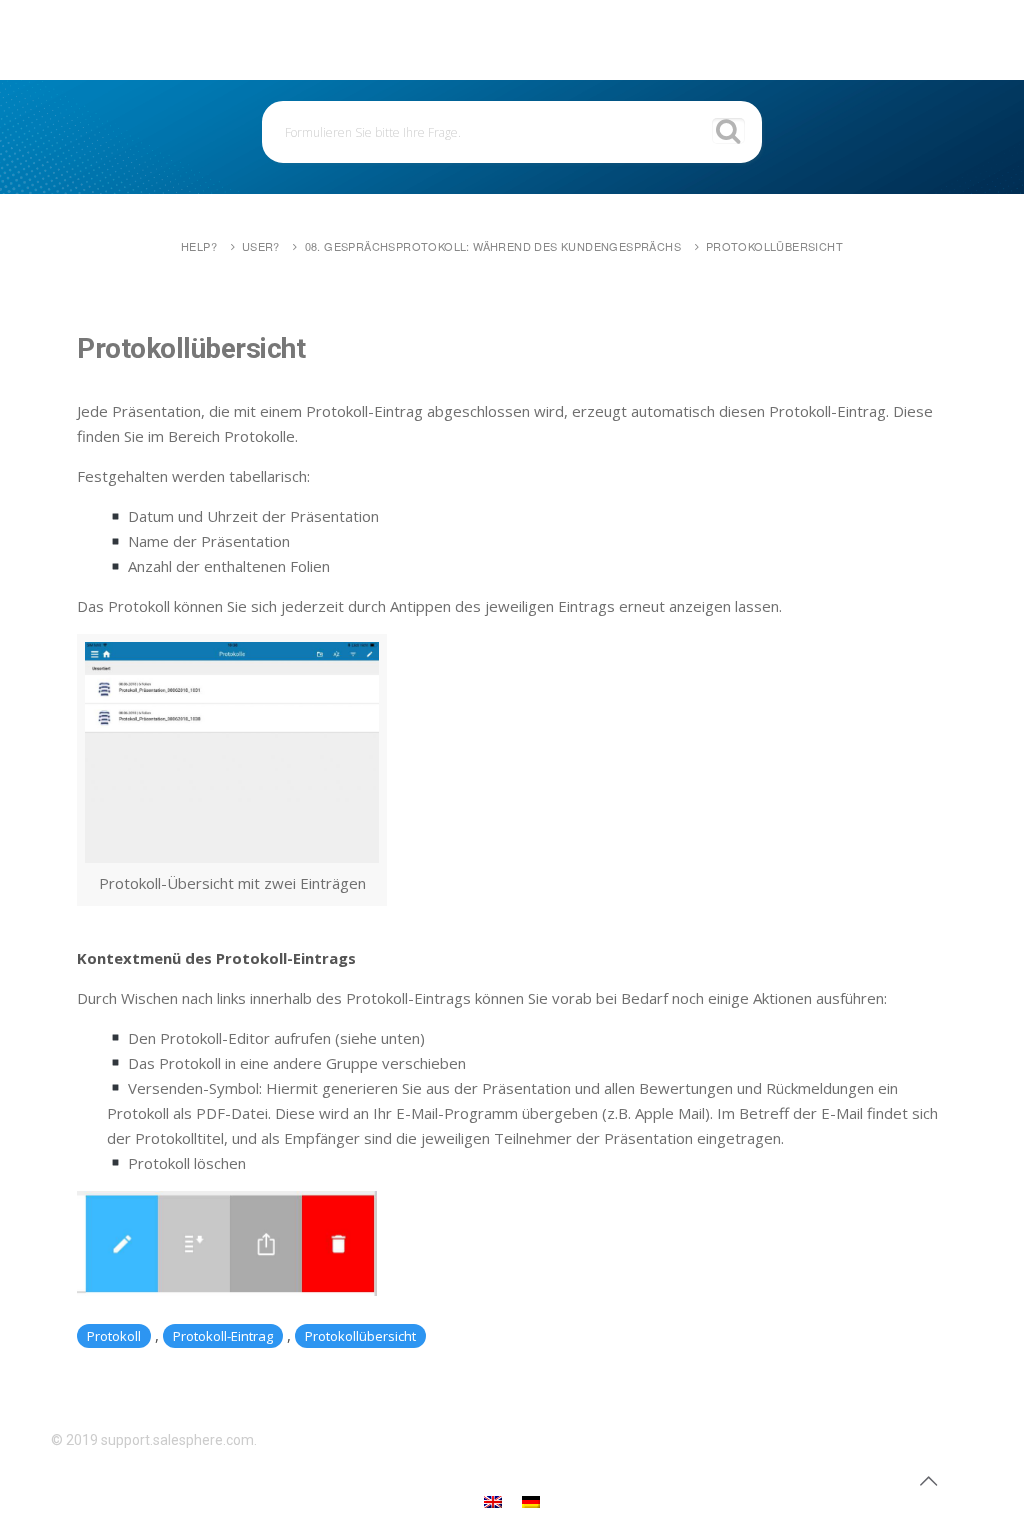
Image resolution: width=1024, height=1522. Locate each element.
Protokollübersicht (774, 246)
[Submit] (728, 131)
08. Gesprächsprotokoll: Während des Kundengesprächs (493, 246)
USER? (261, 246)
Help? (199, 246)
